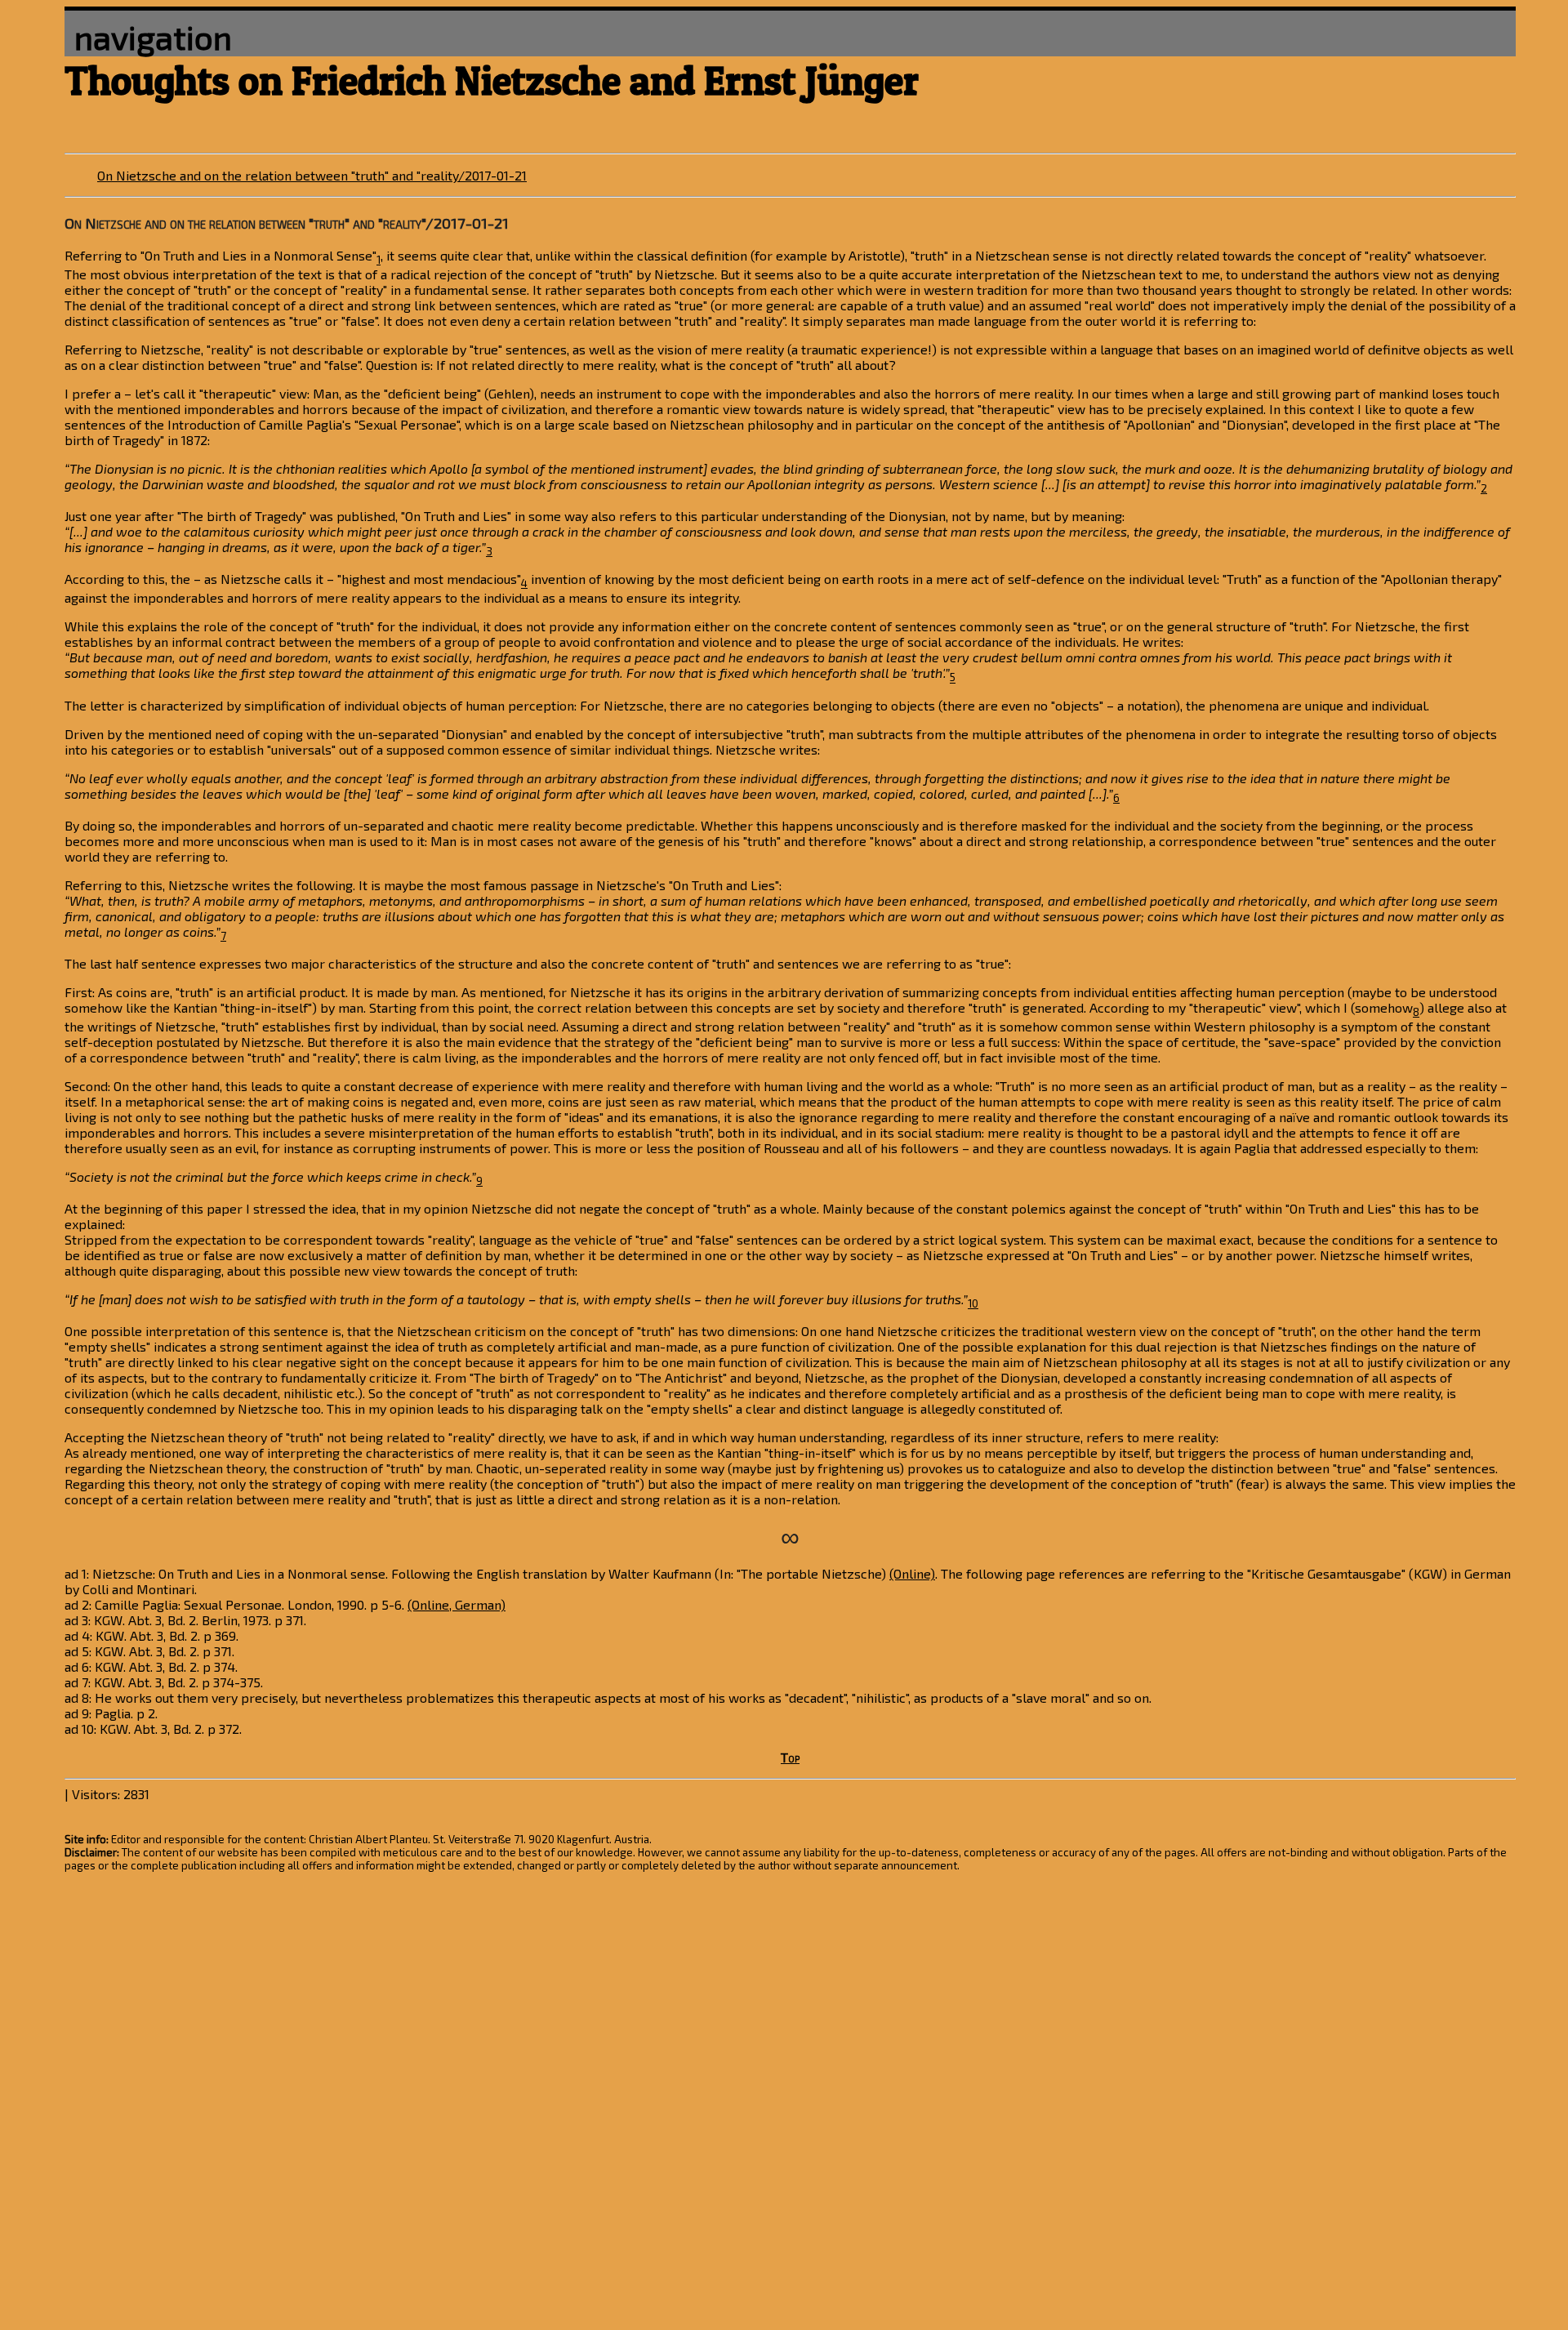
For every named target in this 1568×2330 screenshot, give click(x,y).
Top (790, 1757)
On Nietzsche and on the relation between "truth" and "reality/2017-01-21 (312, 175)
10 (973, 1303)
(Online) (912, 1573)
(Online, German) (457, 1604)
